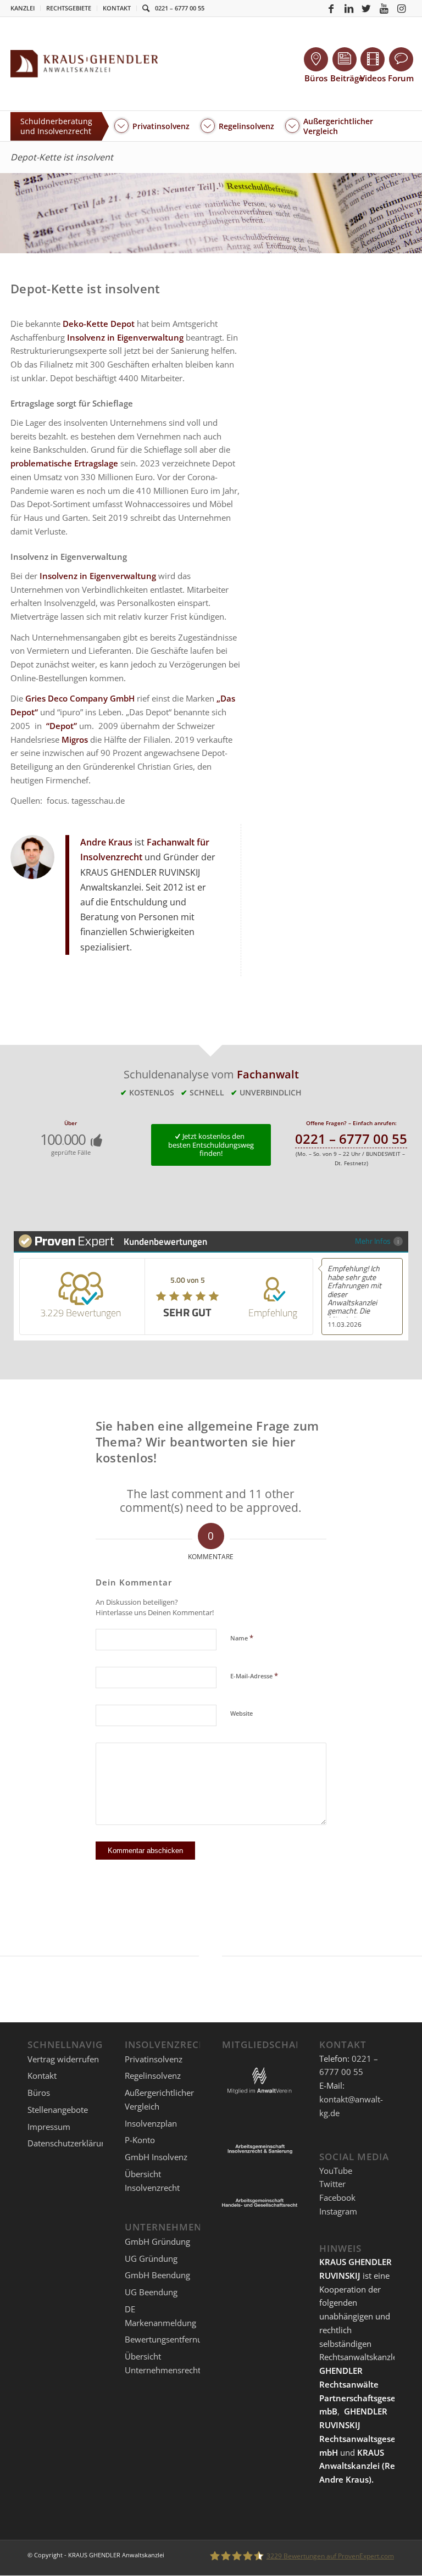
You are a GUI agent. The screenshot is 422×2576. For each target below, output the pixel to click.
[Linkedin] (349, 8)
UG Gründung (151, 2258)
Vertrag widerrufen (63, 2059)
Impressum (49, 2127)
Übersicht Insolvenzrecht (152, 2181)
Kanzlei (23, 8)
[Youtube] (384, 8)
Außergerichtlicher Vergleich (159, 2099)
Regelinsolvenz (153, 2076)
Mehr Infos (373, 1241)
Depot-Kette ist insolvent (62, 157)
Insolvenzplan (151, 2123)
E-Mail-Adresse (254, 1676)
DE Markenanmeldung (160, 2316)
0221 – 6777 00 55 (180, 8)
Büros (39, 2093)
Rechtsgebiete (69, 8)
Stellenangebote (58, 2110)
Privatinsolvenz (154, 2059)
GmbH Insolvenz (156, 2157)
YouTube (336, 2171)
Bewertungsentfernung (168, 2339)
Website (241, 1713)
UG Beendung (151, 2292)
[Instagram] (402, 8)
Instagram (338, 2211)
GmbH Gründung (157, 2241)
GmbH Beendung (157, 2275)
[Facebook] (331, 8)
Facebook (337, 2197)
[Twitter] (367, 8)
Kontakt (117, 8)
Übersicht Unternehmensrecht (163, 2363)
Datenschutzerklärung (69, 2143)
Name (242, 1638)
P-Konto (140, 2140)
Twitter (332, 2184)
